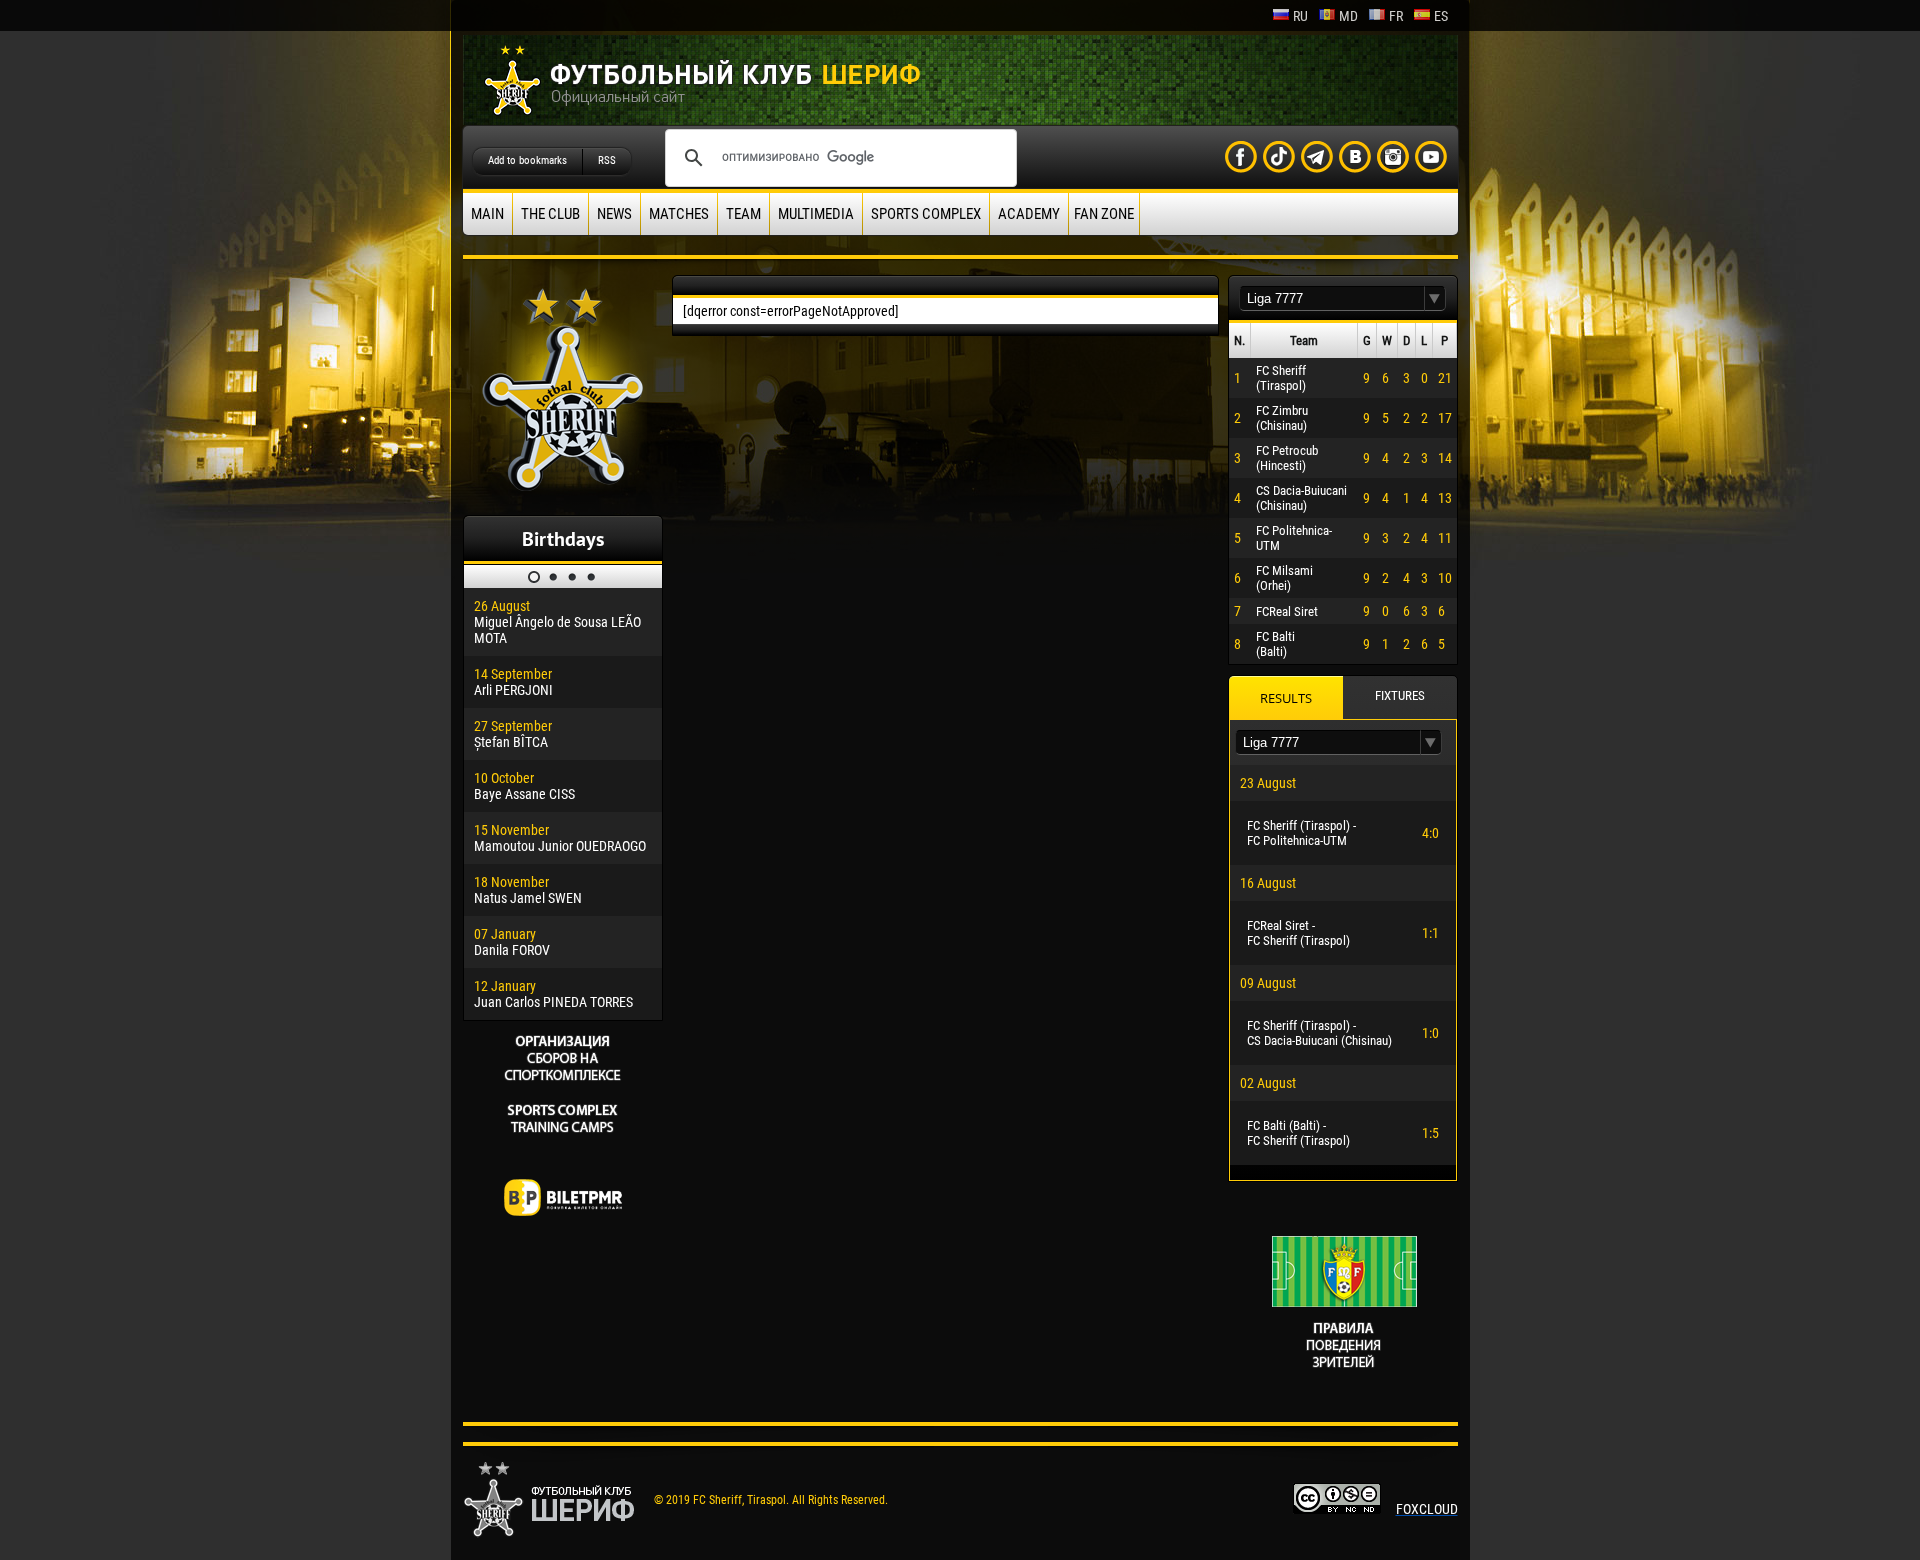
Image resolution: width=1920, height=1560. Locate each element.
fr (1396, 16)
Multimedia (816, 214)
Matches (679, 214)
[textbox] (1332, 298)
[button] (1435, 298)
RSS (607, 160)
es (1441, 16)
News (614, 214)
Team (743, 214)
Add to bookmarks (527, 160)
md (1348, 16)
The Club (550, 214)
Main (487, 214)
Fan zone (1104, 214)
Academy (1029, 214)
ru (1300, 16)
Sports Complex (926, 214)
